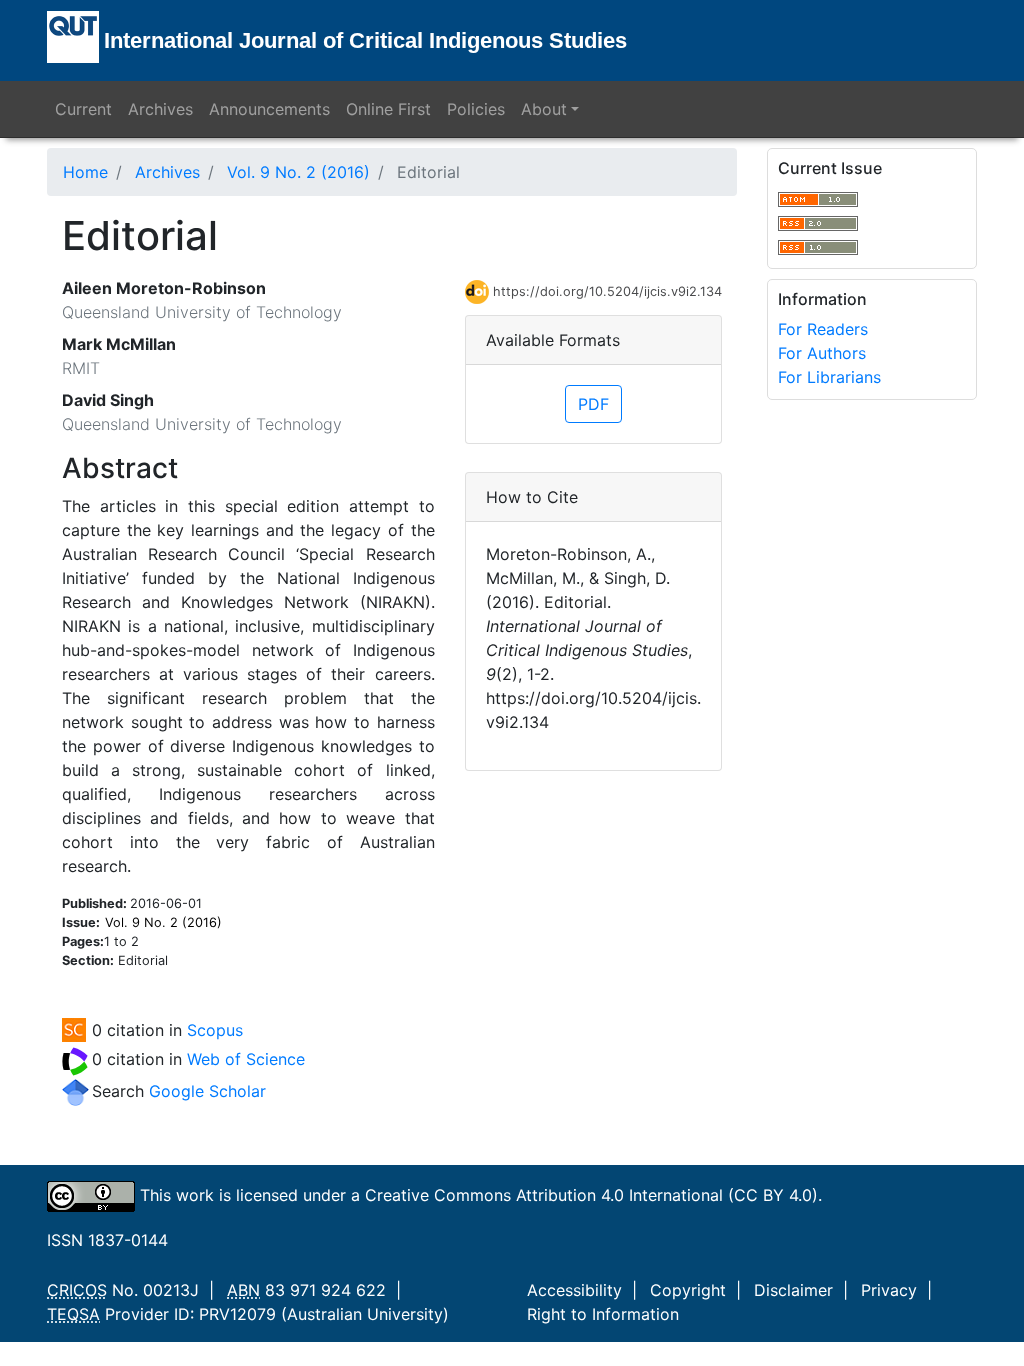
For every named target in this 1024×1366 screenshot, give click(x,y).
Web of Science (246, 1059)
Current (83, 109)
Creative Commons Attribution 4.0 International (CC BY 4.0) (591, 1195)
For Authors (822, 353)
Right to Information (603, 1314)
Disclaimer (793, 1290)
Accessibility (574, 1290)
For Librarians (829, 377)
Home (85, 172)
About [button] (544, 109)
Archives (160, 109)
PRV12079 (237, 1314)
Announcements (269, 109)
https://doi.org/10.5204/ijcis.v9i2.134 (607, 291)
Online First (388, 109)
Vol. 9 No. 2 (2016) (298, 172)
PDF (593, 404)
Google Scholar (207, 1091)
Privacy (889, 1290)
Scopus (215, 1030)
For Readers (823, 329)
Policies (476, 109)
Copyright (688, 1290)
